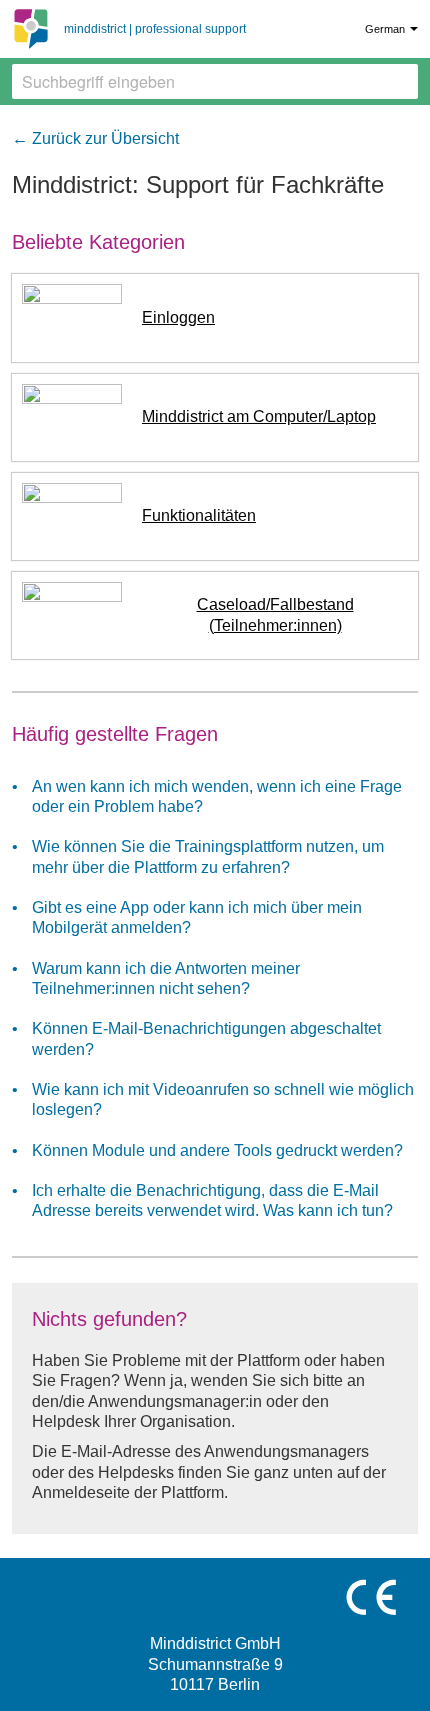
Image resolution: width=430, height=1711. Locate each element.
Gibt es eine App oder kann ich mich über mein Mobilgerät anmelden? (197, 917)
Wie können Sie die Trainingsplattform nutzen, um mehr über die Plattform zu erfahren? (208, 856)
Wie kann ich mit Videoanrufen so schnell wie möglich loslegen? (223, 1099)
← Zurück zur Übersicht (95, 138)
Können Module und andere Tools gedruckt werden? (217, 1150)
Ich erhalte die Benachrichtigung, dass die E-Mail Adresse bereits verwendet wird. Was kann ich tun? (212, 1200)
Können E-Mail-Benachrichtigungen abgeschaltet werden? (206, 1038)
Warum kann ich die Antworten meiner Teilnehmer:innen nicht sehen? (166, 978)
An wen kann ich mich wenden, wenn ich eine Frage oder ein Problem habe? (217, 796)
